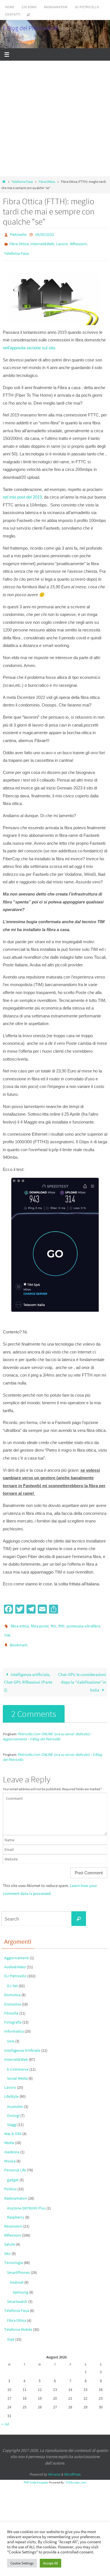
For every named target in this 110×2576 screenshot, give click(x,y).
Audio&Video (15, 1959)
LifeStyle (11, 2089)
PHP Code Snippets (36, 2474)
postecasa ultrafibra (83, 1622)
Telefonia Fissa (22, 182)
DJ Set (12, 1978)
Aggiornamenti (17, 1950)
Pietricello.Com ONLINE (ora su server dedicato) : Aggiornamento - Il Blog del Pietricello (47, 1729)
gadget (13, 2172)
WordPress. (72, 2467)
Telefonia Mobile (18, 2322)
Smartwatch (17, 2294)
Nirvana (54, 2467)
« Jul (5, 2416)
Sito (7, 2246)
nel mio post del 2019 (22, 493)
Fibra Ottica (47, 182)
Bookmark (19, 1638)
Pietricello (18, 234)
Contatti (13, 14)
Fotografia (13, 2014)
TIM (7, 1630)
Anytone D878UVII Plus (26, 2200)
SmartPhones (18, 2265)
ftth (61, 1622)
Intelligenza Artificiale (22, 2042)
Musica (10, 2153)
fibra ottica (20, 1622)
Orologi (13, 2108)
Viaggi (12, 2117)
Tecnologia (14, 2255)
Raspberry (16, 2209)
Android (17, 2275)
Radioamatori (56, 7)
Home (10, 7)
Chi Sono (29, 7)
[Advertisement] (55, 119)
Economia (13, 1996)
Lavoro (62, 242)
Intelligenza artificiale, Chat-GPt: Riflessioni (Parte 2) (28, 1674)
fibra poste (40, 1622)
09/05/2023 (45, 234)
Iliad (11, 2332)
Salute (10, 2237)
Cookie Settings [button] (22, 2563)
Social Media (17, 2071)
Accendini (15, 2099)
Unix (11, 2033)
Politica (10, 2181)
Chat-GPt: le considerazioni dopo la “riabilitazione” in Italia (82, 1674)
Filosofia (11, 2005)
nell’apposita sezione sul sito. (29, 344)
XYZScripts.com (76, 2474)
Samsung (20, 2285)
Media (9, 2135)
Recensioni (13, 2219)
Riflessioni (78, 242)
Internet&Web (42, 242)
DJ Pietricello (87, 7)
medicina (12, 2144)
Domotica (12, 1987)
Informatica (14, 2024)
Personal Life (15, 2162)
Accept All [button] (50, 2563)
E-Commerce (18, 2061)
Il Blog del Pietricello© (31, 28)
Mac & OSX (13, 2126)
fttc (54, 1622)
